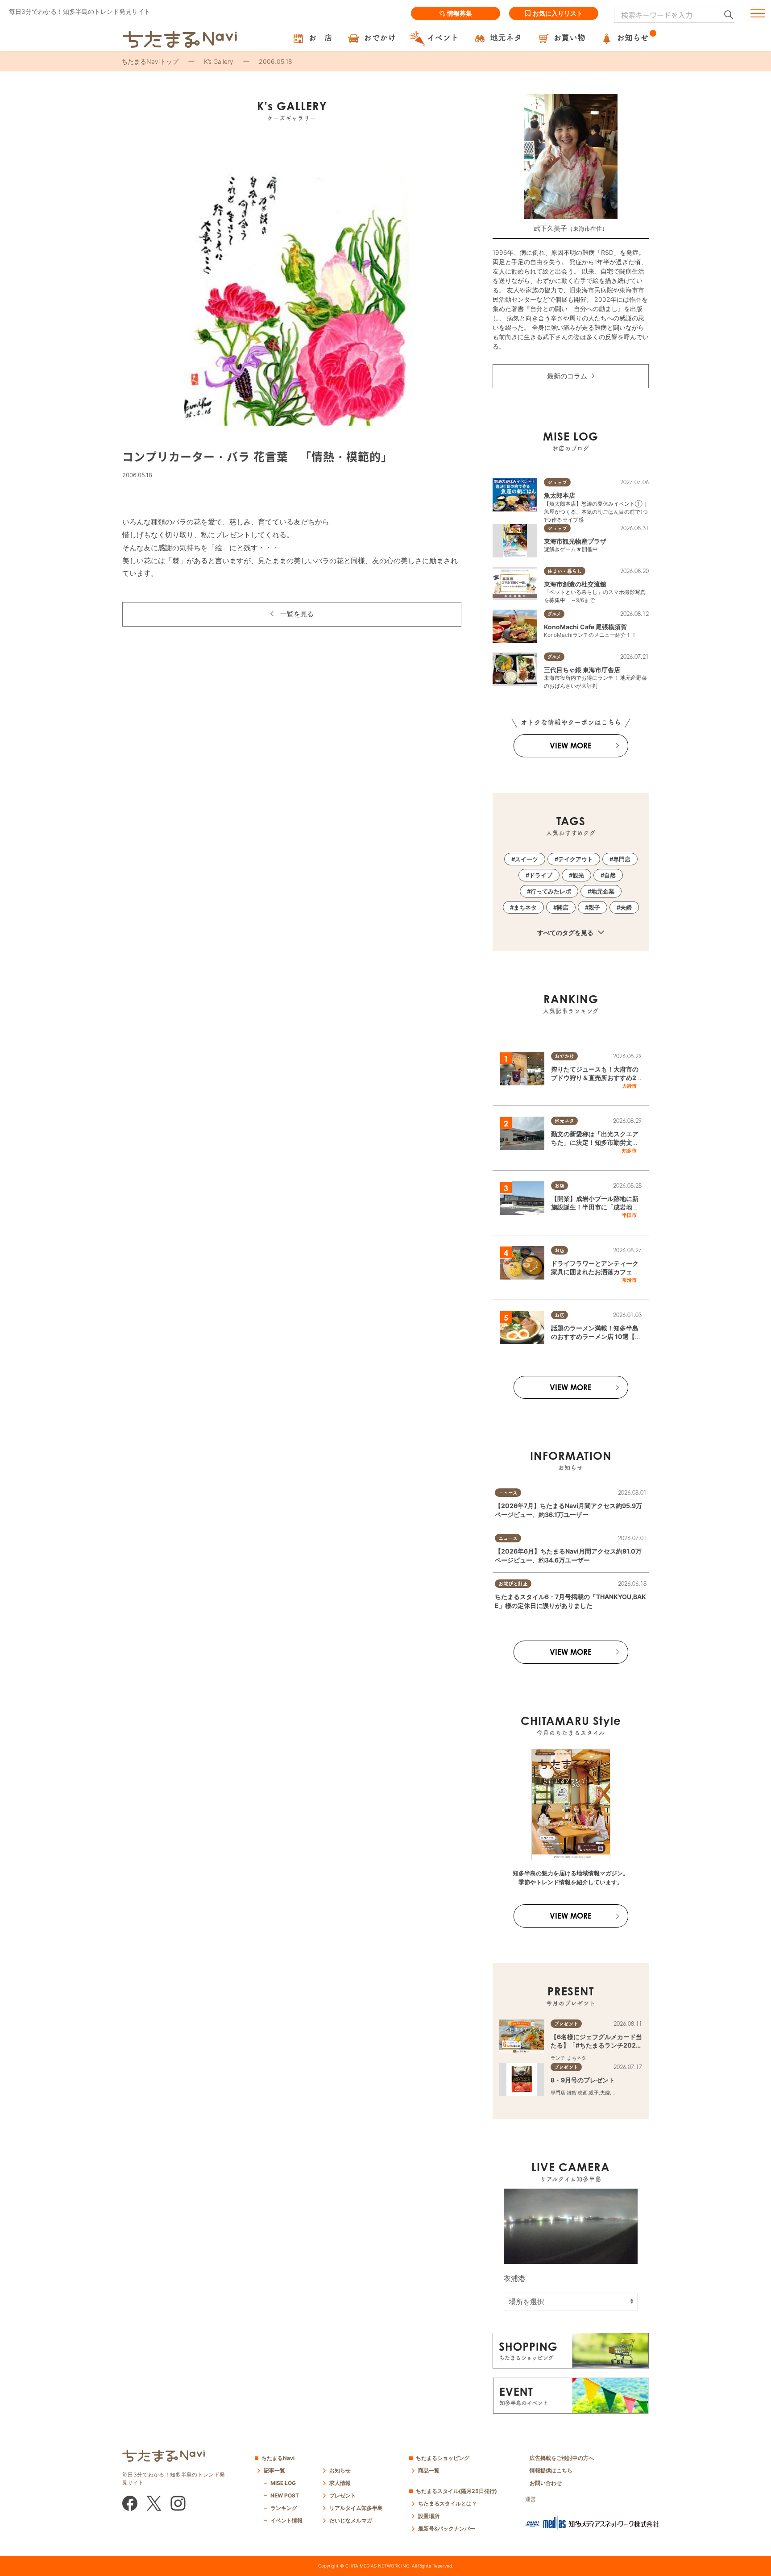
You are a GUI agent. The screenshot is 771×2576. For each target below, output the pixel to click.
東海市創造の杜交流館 (575, 584)
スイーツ (526, 859)
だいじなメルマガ (351, 2520)
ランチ (558, 2058)
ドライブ (541, 875)
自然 (610, 875)
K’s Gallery (219, 61)
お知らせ (340, 2470)
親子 (594, 907)
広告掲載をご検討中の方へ (562, 2458)
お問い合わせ (546, 2483)
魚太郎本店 (560, 495)
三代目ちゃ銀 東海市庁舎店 (582, 670)
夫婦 (626, 907)
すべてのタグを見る (566, 933)
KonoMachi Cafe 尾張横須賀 (585, 627)
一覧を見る (297, 614)
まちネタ (525, 907)
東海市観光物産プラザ (575, 541)
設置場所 (429, 2516)
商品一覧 (429, 2470)
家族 (616, 2093)
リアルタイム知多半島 (356, 2508)
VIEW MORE (571, 746)
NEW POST (285, 2495)
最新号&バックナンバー (447, 2528)
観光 (578, 875)
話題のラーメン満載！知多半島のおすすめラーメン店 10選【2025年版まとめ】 (595, 1337)
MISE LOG (283, 2483)
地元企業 (603, 891)
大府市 (629, 1086)
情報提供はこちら (551, 2470)
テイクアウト (576, 859)
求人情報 (340, 2483)
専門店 (622, 859)
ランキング (284, 2508)
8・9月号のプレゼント (583, 2080)
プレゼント (343, 2495)
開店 (563, 907)
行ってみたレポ (551, 891)
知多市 (629, 1151)
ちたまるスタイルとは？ (448, 2503)
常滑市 (629, 1280)
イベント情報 (286, 2520)
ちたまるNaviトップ (150, 61)
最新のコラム (567, 376)
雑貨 (572, 2093)
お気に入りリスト (558, 13)
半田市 (629, 1215)
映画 (583, 2093)
